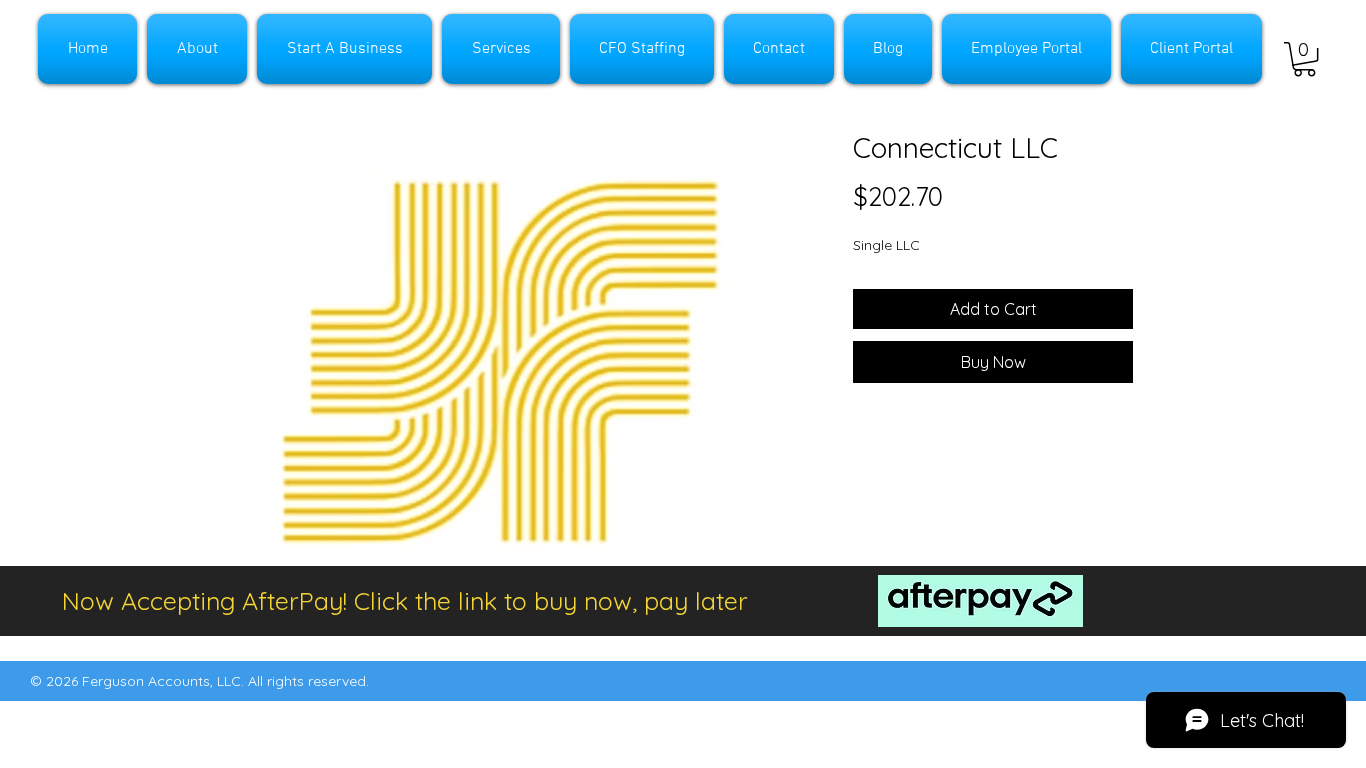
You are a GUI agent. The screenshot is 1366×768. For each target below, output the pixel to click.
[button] (1304, 59)
